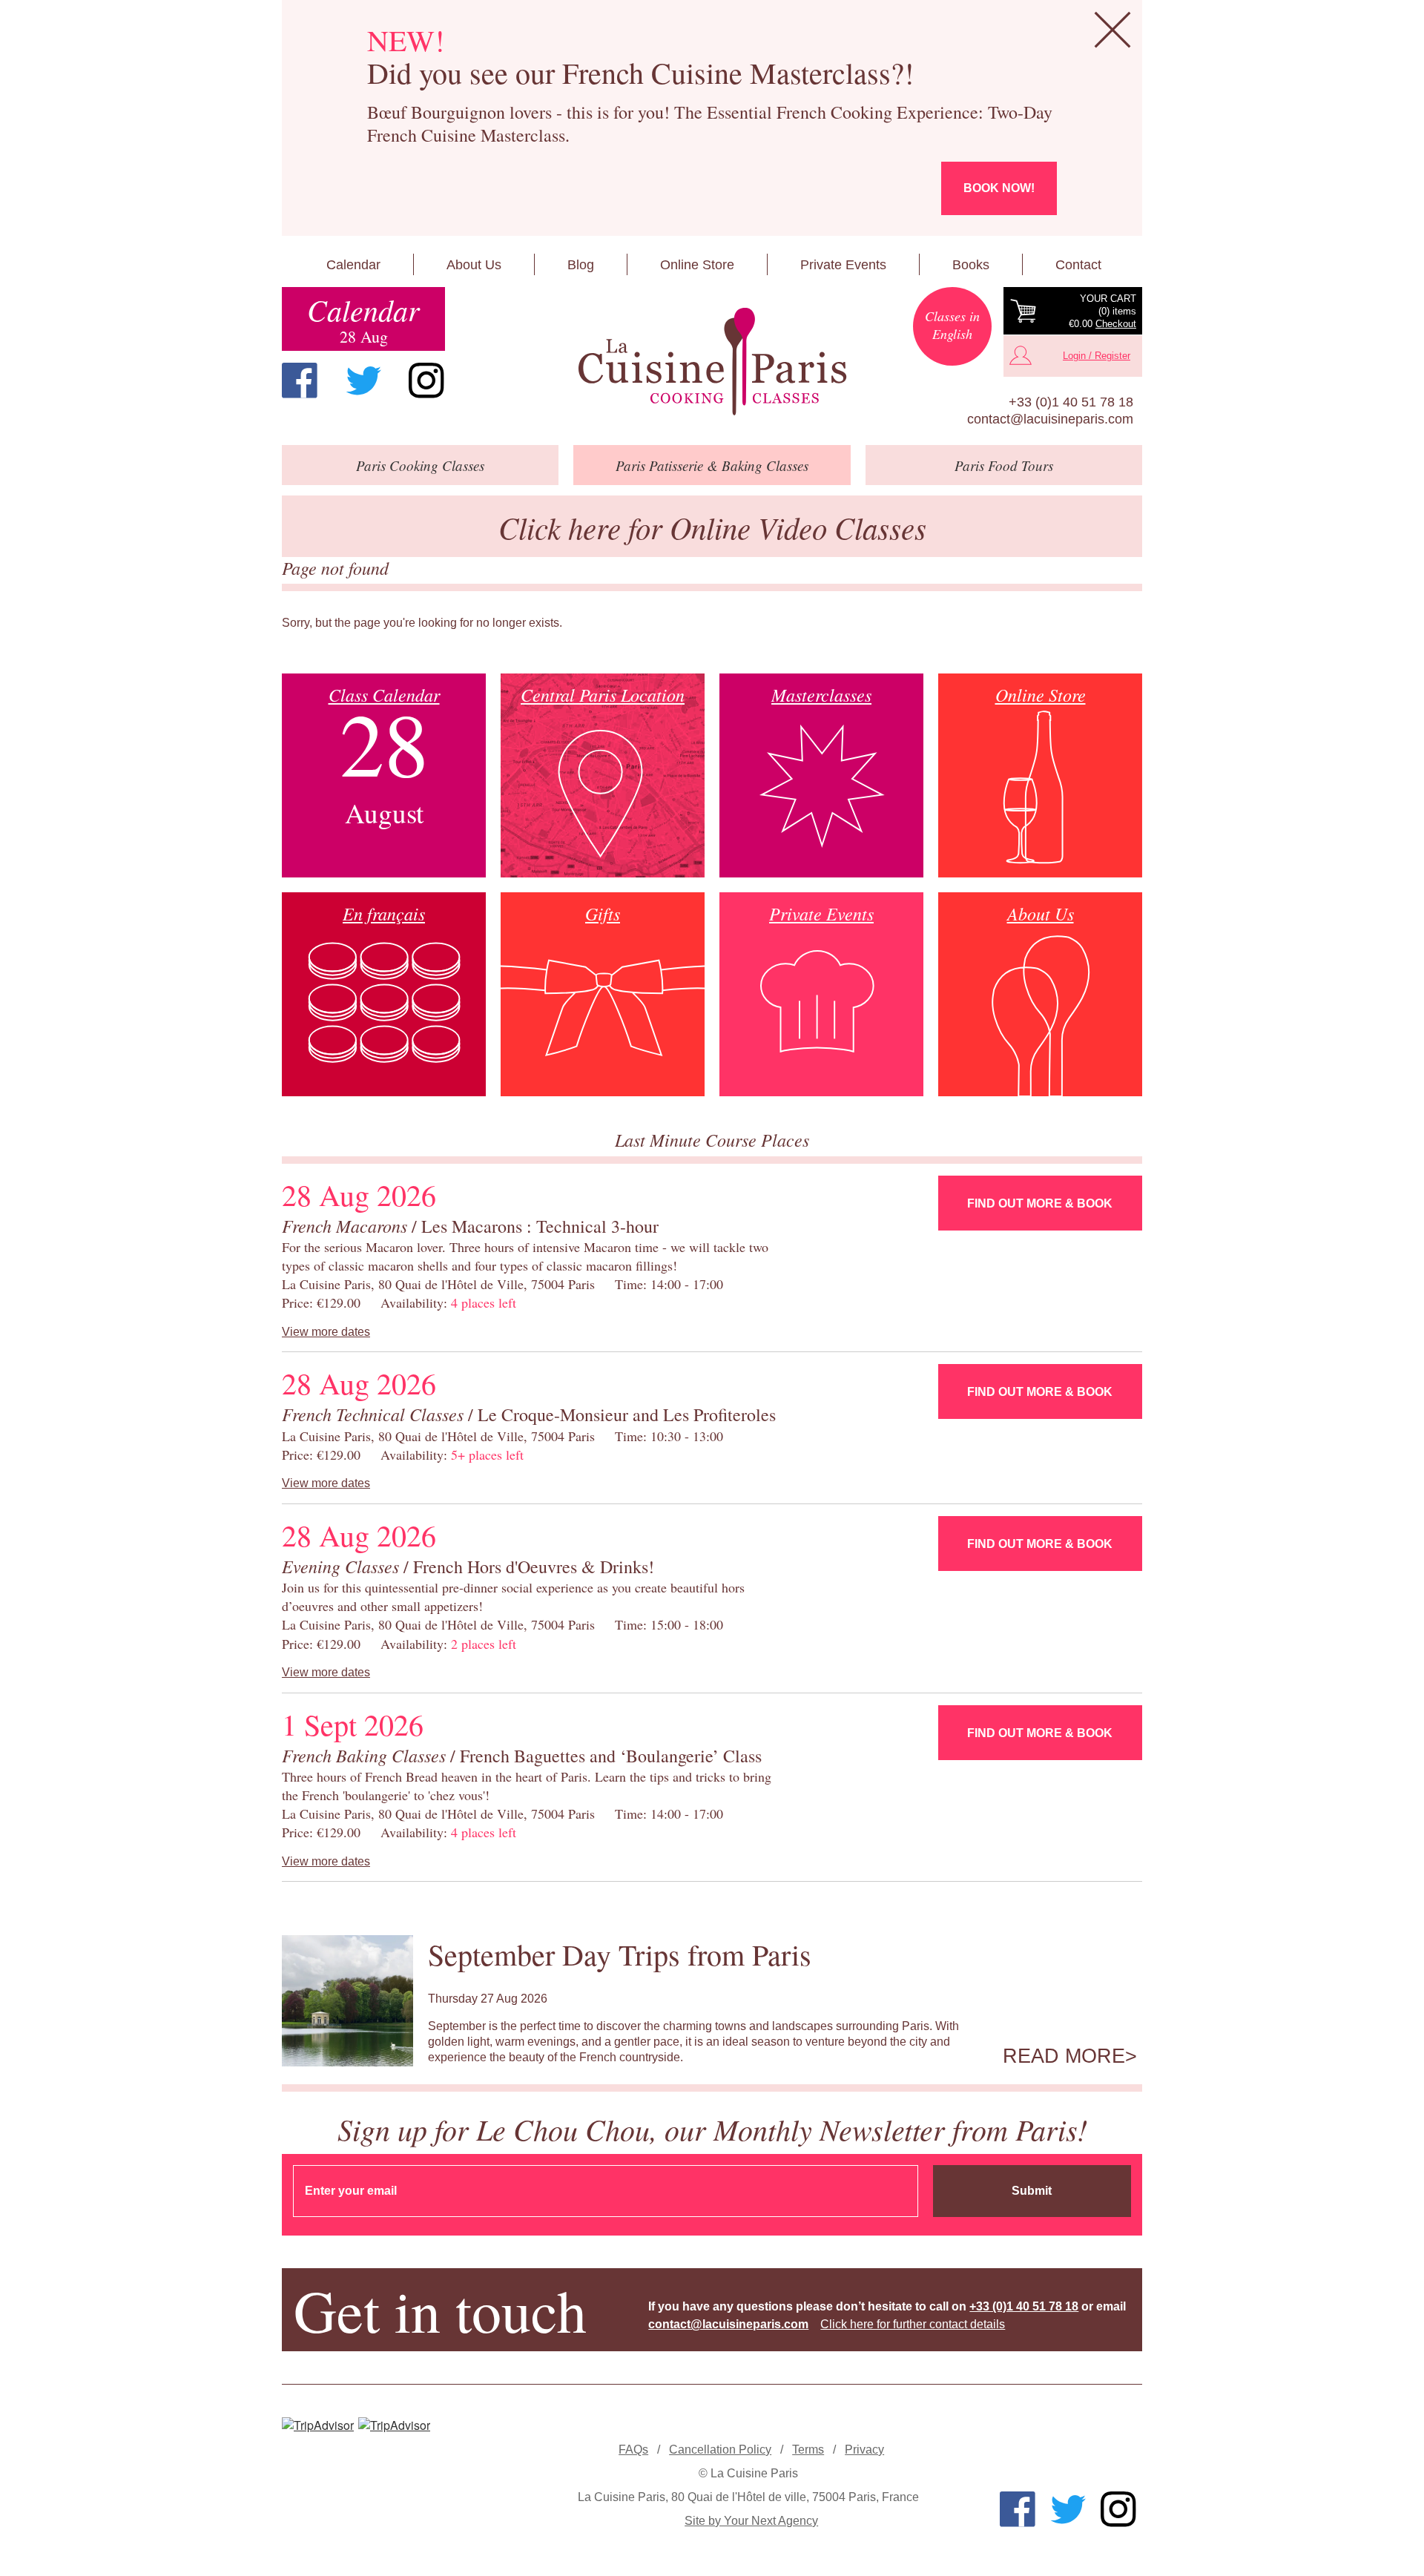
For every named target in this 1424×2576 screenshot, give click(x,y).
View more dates (326, 1332)
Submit (1032, 2191)
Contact (1078, 265)
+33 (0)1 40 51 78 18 (1071, 402)
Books (971, 265)
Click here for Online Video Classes (712, 527)
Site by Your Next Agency (751, 2521)
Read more (1064, 2056)
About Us (474, 265)
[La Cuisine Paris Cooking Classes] (712, 362)
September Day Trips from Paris (620, 1954)
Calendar (353, 265)
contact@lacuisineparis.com (1050, 419)
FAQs (633, 2450)
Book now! (999, 188)
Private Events (843, 265)
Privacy (864, 2450)
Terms (808, 2450)
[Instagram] (426, 381)
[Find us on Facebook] (300, 381)
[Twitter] (363, 381)
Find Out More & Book (1040, 1203)
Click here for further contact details (913, 2324)
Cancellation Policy (720, 2450)
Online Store (697, 265)
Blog (581, 265)
